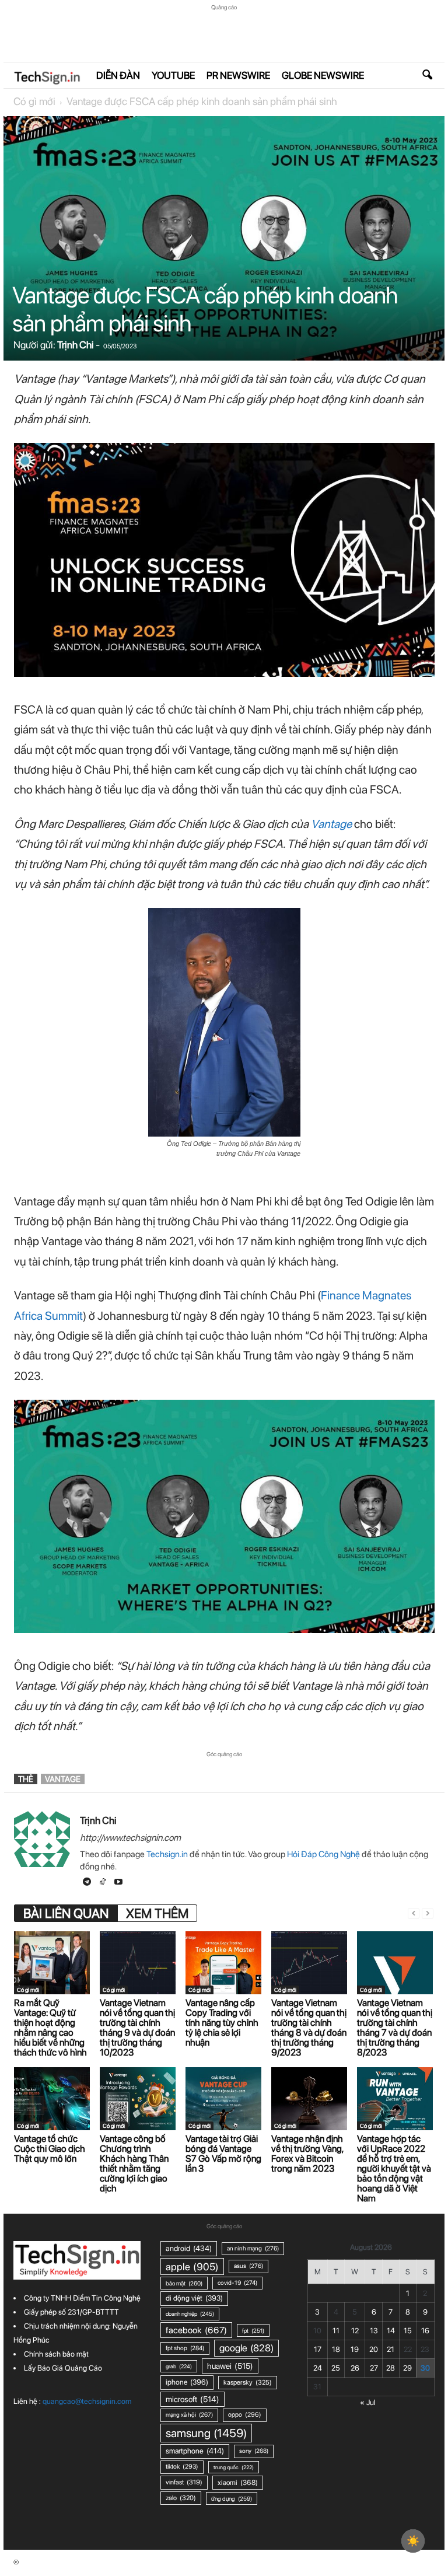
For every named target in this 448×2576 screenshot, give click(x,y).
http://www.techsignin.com (130, 1838)
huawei (230, 2366)
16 (425, 2331)
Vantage (331, 824)
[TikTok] (104, 1883)
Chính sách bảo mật (56, 2354)
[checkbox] (413, 2541)
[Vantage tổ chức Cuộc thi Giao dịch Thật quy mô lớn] (52, 2099)
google (246, 2348)
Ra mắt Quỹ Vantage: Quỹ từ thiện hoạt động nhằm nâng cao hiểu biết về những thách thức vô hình (50, 2028)
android (189, 2248)
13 (374, 2331)
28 (391, 2368)
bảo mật (184, 2283)
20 (374, 2349)
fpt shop (185, 2348)
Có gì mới (34, 101)
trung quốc (234, 2467)
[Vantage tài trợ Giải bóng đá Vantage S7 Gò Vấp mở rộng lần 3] (223, 2099)
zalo (181, 2498)
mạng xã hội (189, 2415)
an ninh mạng (253, 2248)
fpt (253, 2330)
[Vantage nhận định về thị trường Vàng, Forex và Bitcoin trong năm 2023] (309, 2099)
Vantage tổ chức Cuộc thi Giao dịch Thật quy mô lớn (50, 2149)
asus (249, 2266)
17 (318, 2349)
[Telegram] (88, 1883)
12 (355, 2331)
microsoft (192, 2399)
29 (407, 2368)
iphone (187, 2382)
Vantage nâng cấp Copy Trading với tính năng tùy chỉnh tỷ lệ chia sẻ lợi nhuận (222, 2023)
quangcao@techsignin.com (87, 2401)
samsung (206, 2433)
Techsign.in (167, 1854)
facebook (196, 2330)
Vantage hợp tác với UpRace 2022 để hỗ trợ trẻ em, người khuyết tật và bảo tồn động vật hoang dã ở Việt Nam (394, 2168)
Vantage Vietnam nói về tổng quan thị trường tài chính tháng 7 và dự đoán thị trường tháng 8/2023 (395, 2028)
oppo (245, 2415)
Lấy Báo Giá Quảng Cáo (63, 2368)
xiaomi (238, 2482)
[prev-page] (414, 1913)
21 (391, 2349)
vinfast (184, 2482)
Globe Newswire (323, 75)
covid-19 (237, 2283)
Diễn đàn (118, 75)
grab (179, 2366)
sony (254, 2451)
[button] (427, 75)
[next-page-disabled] (428, 1913)
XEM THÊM (157, 1913)
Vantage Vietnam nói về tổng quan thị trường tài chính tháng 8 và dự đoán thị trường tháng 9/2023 (309, 2028)
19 (355, 2349)
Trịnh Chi (76, 345)
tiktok (182, 2467)
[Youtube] (118, 1883)
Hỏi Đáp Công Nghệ (323, 1854)
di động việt (194, 2298)
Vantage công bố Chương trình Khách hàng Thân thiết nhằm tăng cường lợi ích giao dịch (134, 2163)
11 (336, 2331)
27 (374, 2368)
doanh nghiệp (190, 2314)
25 (336, 2368)
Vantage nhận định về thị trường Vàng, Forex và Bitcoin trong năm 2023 (307, 2154)
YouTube (173, 75)
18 (336, 2349)
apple (192, 2266)
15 (408, 2331)
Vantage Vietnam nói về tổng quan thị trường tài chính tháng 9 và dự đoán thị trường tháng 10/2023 (137, 2028)
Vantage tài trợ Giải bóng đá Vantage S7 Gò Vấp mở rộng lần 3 (223, 2154)
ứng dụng (232, 2498)
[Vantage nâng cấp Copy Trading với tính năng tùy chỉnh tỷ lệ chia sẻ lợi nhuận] (223, 1963)
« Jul (368, 2402)
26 (355, 2368)
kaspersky (248, 2382)
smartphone (195, 2451)
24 (318, 2368)
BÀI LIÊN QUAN (66, 1913)
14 (391, 2331)
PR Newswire (238, 75)
